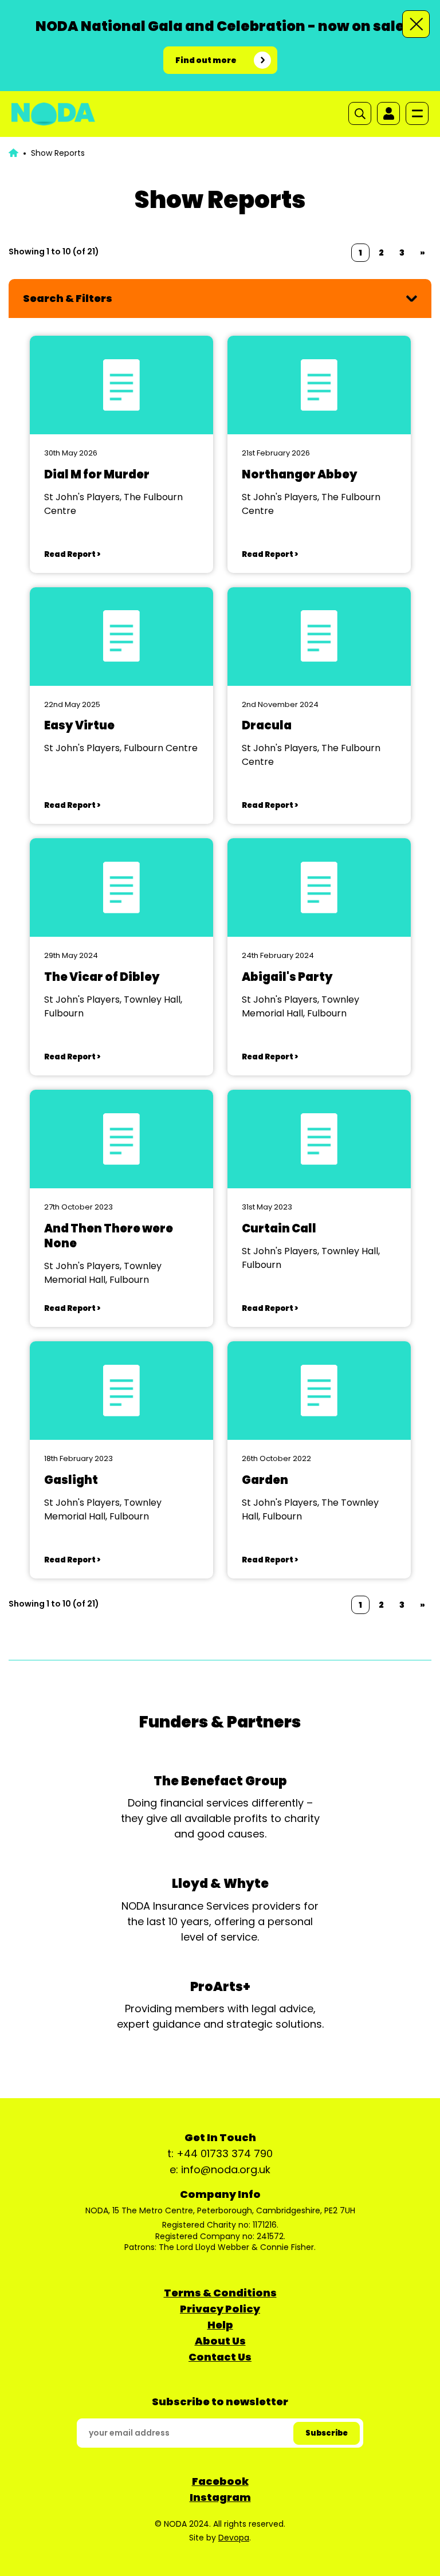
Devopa (234, 2538)
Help (220, 2325)
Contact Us (220, 2357)
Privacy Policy (220, 2309)
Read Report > (72, 554)
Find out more (206, 60)
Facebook (220, 2481)
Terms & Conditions (220, 2293)
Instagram (220, 2497)
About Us (220, 2341)
